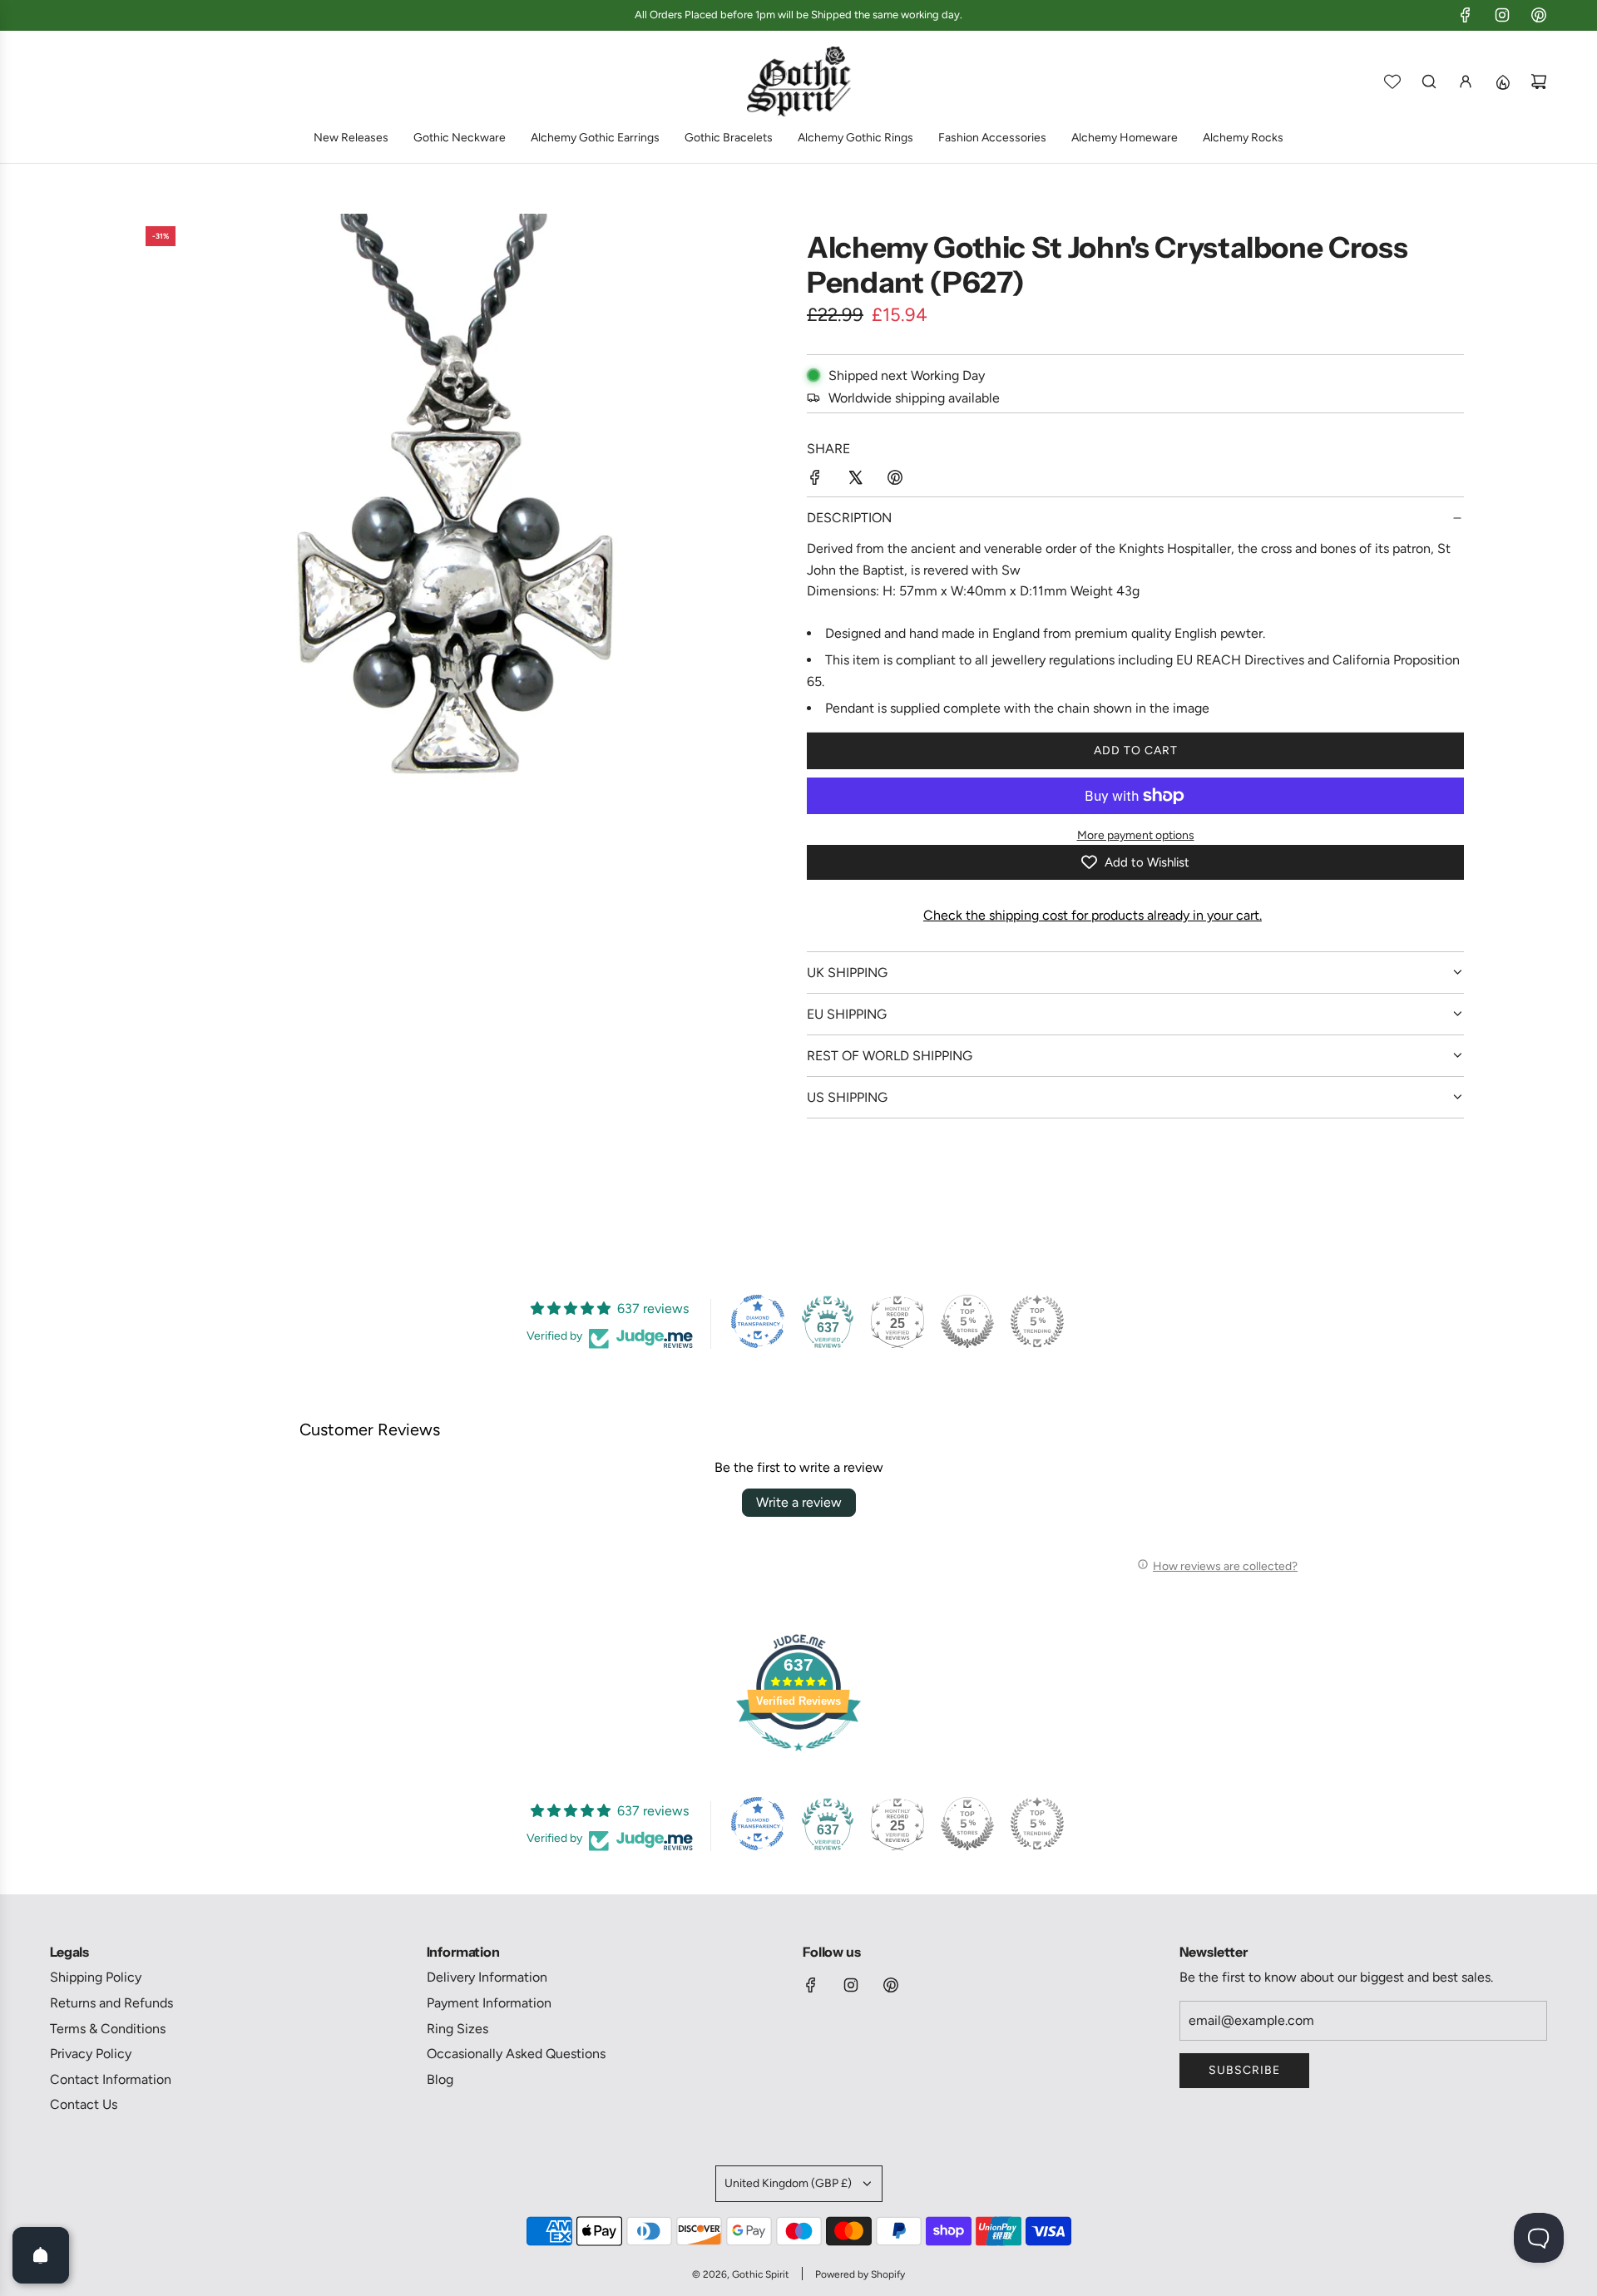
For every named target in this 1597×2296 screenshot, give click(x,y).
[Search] (1429, 81)
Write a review (799, 1502)
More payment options (1136, 835)
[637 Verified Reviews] (798, 1759)
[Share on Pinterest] (895, 481)
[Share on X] (855, 481)
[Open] (41, 2255)
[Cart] (1539, 81)
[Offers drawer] (1502, 81)
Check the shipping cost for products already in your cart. (1093, 915)
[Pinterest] (1539, 15)
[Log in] (1466, 81)
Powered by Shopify (860, 2274)
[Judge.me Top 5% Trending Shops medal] (1037, 1321)
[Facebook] (1466, 15)
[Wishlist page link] (1392, 81)
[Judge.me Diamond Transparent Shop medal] (758, 1321)
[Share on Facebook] (815, 481)
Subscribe (1244, 2070)
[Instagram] (1502, 15)
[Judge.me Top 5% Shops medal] (967, 1321)
